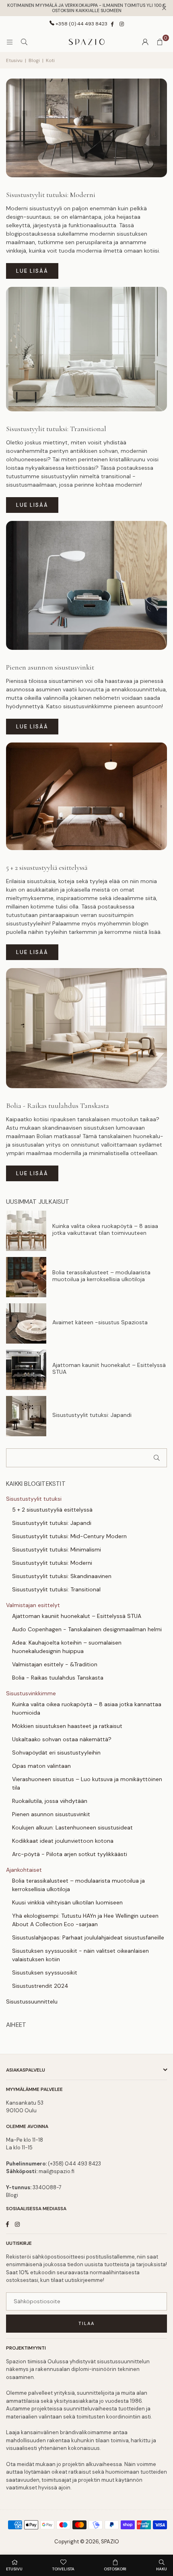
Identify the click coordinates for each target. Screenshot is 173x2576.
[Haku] (24, 42)
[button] (160, 42)
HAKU (162, 2569)
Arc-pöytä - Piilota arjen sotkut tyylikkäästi (70, 1854)
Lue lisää (32, 271)
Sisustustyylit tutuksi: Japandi (92, 1415)
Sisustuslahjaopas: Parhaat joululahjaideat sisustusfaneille (88, 1937)
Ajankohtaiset (24, 1870)
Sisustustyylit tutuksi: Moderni (51, 195)
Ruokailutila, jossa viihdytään (50, 1801)
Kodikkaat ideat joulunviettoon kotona (63, 1841)
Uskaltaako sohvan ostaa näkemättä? (62, 1739)
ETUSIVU (14, 2569)
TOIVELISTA (63, 2569)
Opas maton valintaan (41, 1766)
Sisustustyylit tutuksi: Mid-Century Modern (69, 1536)
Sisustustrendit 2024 (40, 1986)
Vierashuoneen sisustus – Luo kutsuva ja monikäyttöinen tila (87, 1783)
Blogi (34, 60)
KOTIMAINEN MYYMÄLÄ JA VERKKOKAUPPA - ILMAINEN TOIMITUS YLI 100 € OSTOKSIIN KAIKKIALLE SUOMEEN (86, 8)
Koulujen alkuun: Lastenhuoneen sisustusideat (72, 1827)
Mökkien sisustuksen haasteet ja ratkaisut (67, 1726)
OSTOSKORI (115, 2569)
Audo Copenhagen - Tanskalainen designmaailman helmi (87, 1629)
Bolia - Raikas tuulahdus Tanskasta (58, 1105)
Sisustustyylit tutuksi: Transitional (56, 429)
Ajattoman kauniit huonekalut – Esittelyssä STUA (109, 1369)
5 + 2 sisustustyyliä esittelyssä (47, 867)
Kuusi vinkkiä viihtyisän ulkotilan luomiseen (67, 1902)
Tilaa (86, 2323)
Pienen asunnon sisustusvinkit (50, 667)
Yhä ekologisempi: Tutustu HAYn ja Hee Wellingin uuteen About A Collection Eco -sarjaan (85, 1920)
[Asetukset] (145, 42)
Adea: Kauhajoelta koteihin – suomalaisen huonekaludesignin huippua (67, 1647)
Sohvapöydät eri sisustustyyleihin (56, 1753)
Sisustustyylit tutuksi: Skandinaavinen (62, 1576)
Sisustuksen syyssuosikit (45, 1972)
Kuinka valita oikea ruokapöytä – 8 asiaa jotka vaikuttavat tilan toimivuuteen (105, 1230)
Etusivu (14, 60)
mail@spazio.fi (57, 2171)
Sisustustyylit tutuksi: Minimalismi (57, 1549)
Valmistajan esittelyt (33, 1605)
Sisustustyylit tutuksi (34, 1499)
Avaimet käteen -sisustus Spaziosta (100, 1322)
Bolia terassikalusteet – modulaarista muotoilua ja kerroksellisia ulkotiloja (101, 1276)
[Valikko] (10, 42)
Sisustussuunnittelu (32, 2001)
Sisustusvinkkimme (31, 1693)
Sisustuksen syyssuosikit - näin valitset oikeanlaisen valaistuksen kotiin (80, 1955)
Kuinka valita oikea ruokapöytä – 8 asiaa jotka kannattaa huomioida (87, 1708)
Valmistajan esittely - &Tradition (55, 1664)
